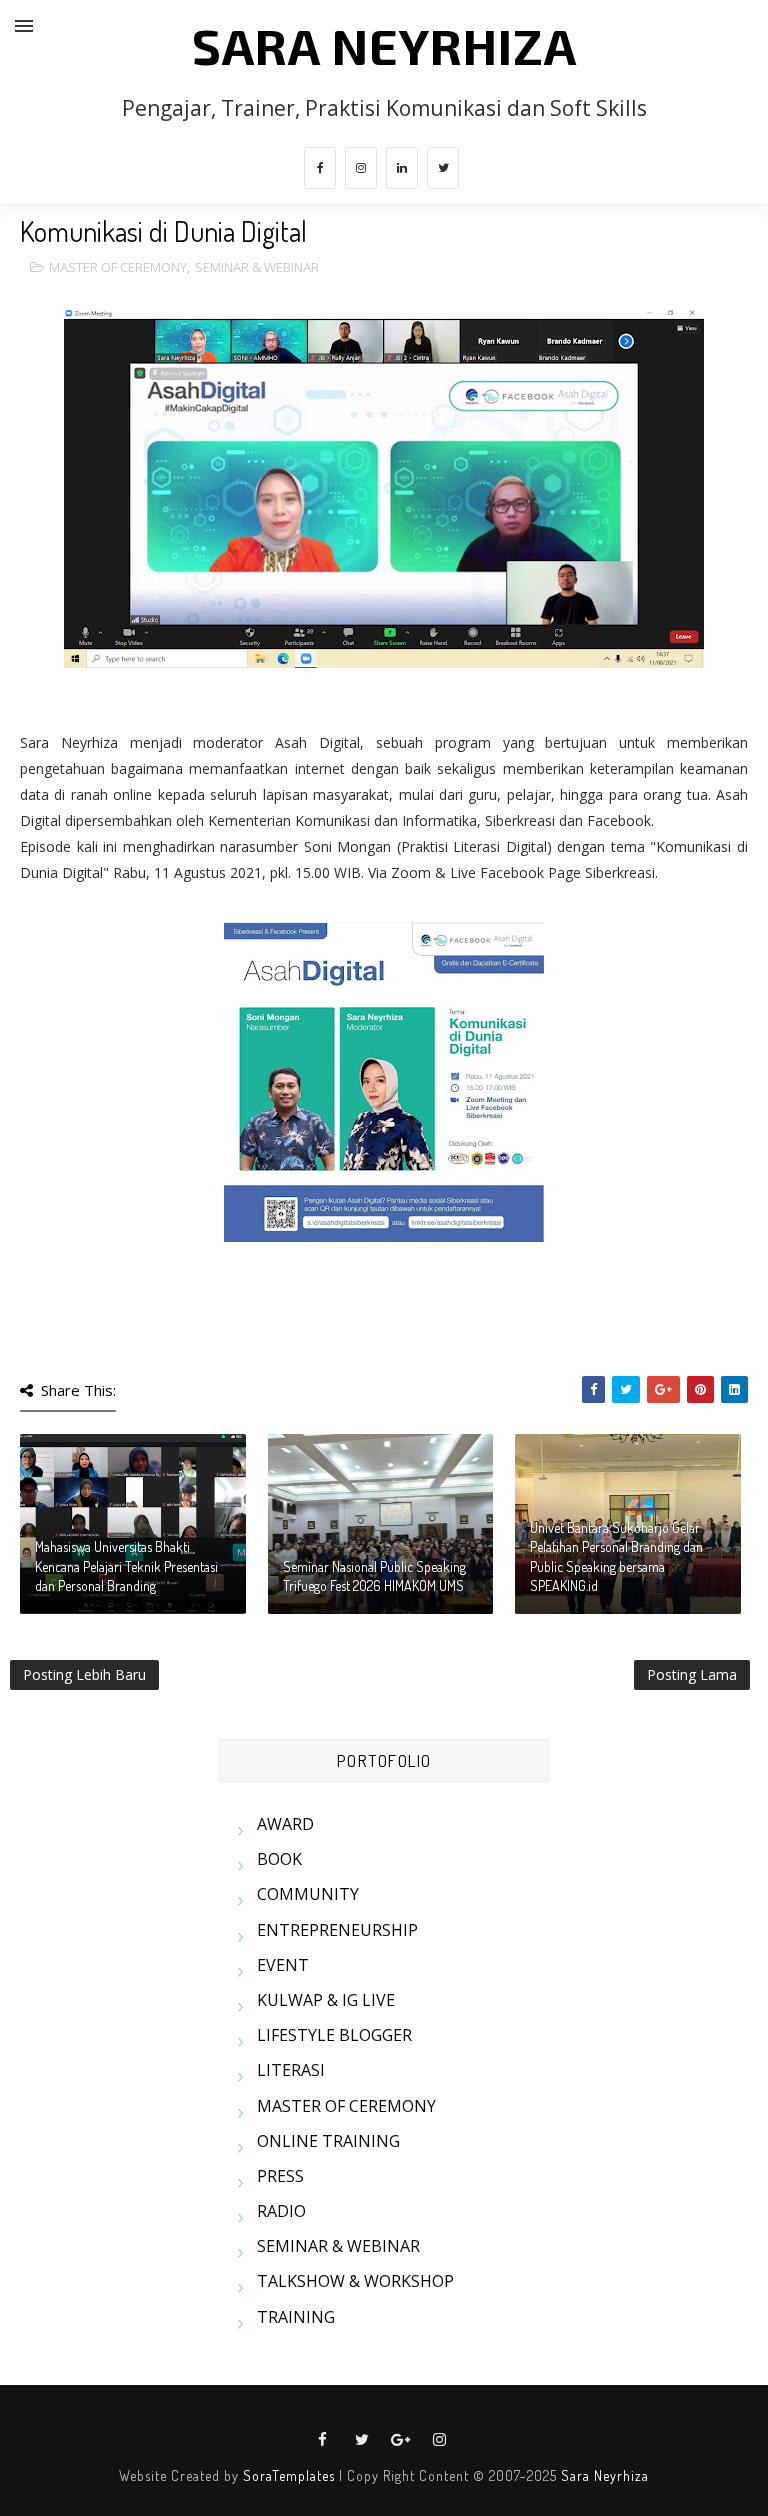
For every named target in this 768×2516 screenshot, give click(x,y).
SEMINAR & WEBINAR (257, 267)
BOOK (279, 1859)
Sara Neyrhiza (605, 2475)
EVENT (283, 1965)
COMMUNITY (308, 1894)
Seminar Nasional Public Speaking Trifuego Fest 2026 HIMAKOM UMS (374, 1576)
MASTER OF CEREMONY (118, 267)
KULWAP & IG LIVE (326, 2000)
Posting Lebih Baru (84, 1674)
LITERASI (291, 2070)
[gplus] (401, 2440)
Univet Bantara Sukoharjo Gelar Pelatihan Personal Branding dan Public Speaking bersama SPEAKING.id (616, 1557)
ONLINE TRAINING (328, 2141)
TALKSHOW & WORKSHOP (355, 2281)
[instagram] (361, 168)
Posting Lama (692, 1674)
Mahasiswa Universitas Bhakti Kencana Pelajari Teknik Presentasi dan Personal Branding (126, 1566)
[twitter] (443, 168)
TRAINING (296, 2317)
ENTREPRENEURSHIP (337, 1930)
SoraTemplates (289, 2475)
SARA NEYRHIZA (384, 45)
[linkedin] (402, 168)
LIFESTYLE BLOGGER (334, 2035)
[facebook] (320, 168)
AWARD (285, 1824)
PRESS (280, 2176)
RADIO (281, 2211)
